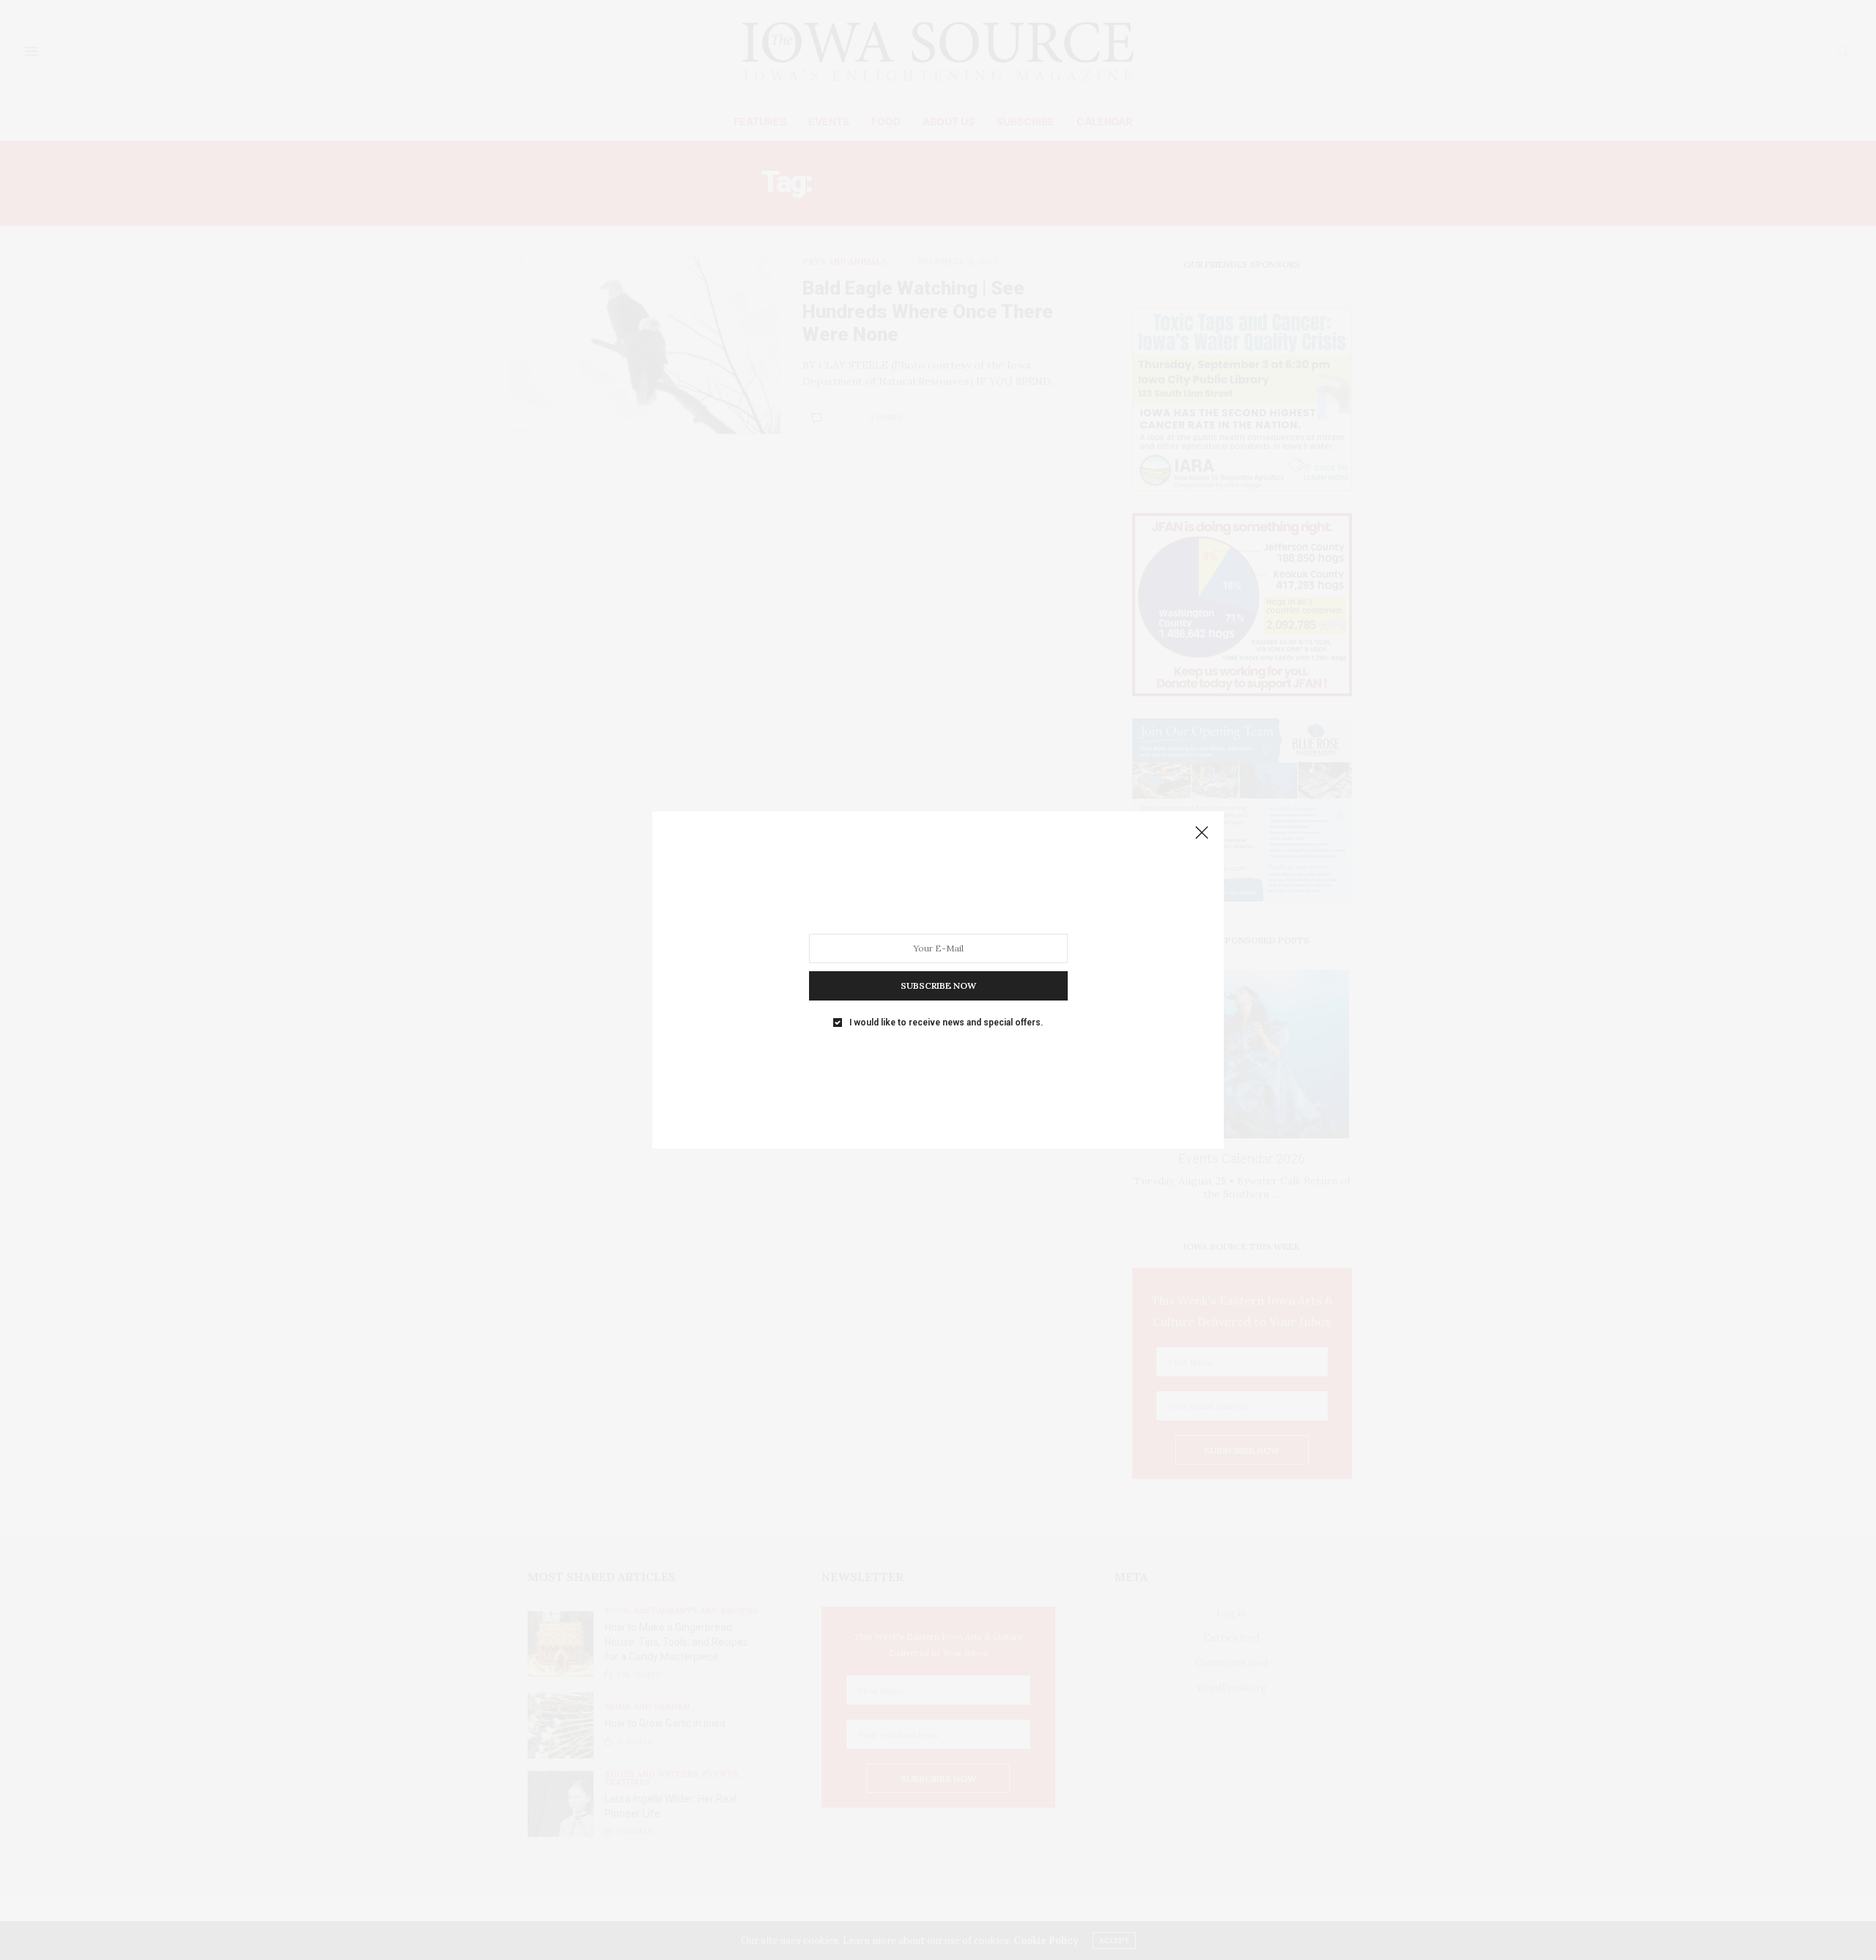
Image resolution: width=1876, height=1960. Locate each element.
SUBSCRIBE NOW (938, 985)
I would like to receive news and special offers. (946, 1023)
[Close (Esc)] (1202, 833)
